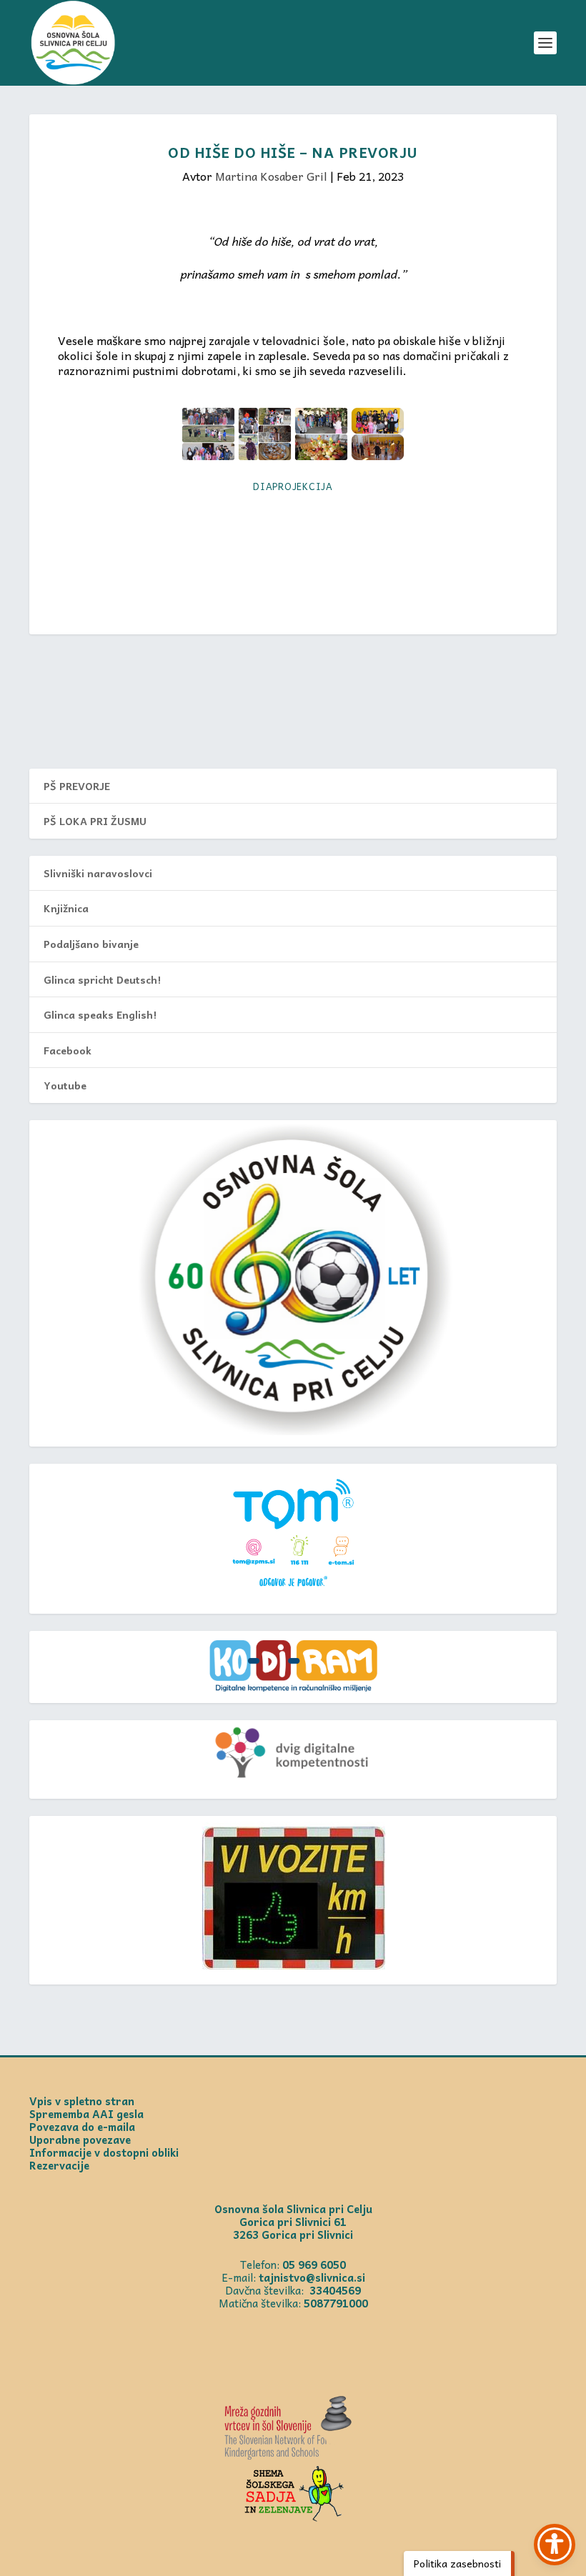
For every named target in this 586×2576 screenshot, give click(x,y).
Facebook (68, 1050)
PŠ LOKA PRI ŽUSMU (95, 821)
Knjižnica (66, 908)
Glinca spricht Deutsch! (102, 979)
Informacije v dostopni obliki (104, 2152)
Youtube (65, 1085)
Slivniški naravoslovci (98, 873)
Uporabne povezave (80, 2140)
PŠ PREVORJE (77, 786)
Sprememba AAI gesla (86, 2114)
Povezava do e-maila (82, 2127)
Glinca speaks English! (100, 1014)
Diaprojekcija (293, 486)
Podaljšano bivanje (91, 944)
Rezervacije (59, 2165)
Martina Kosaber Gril (271, 176)
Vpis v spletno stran (82, 2101)
